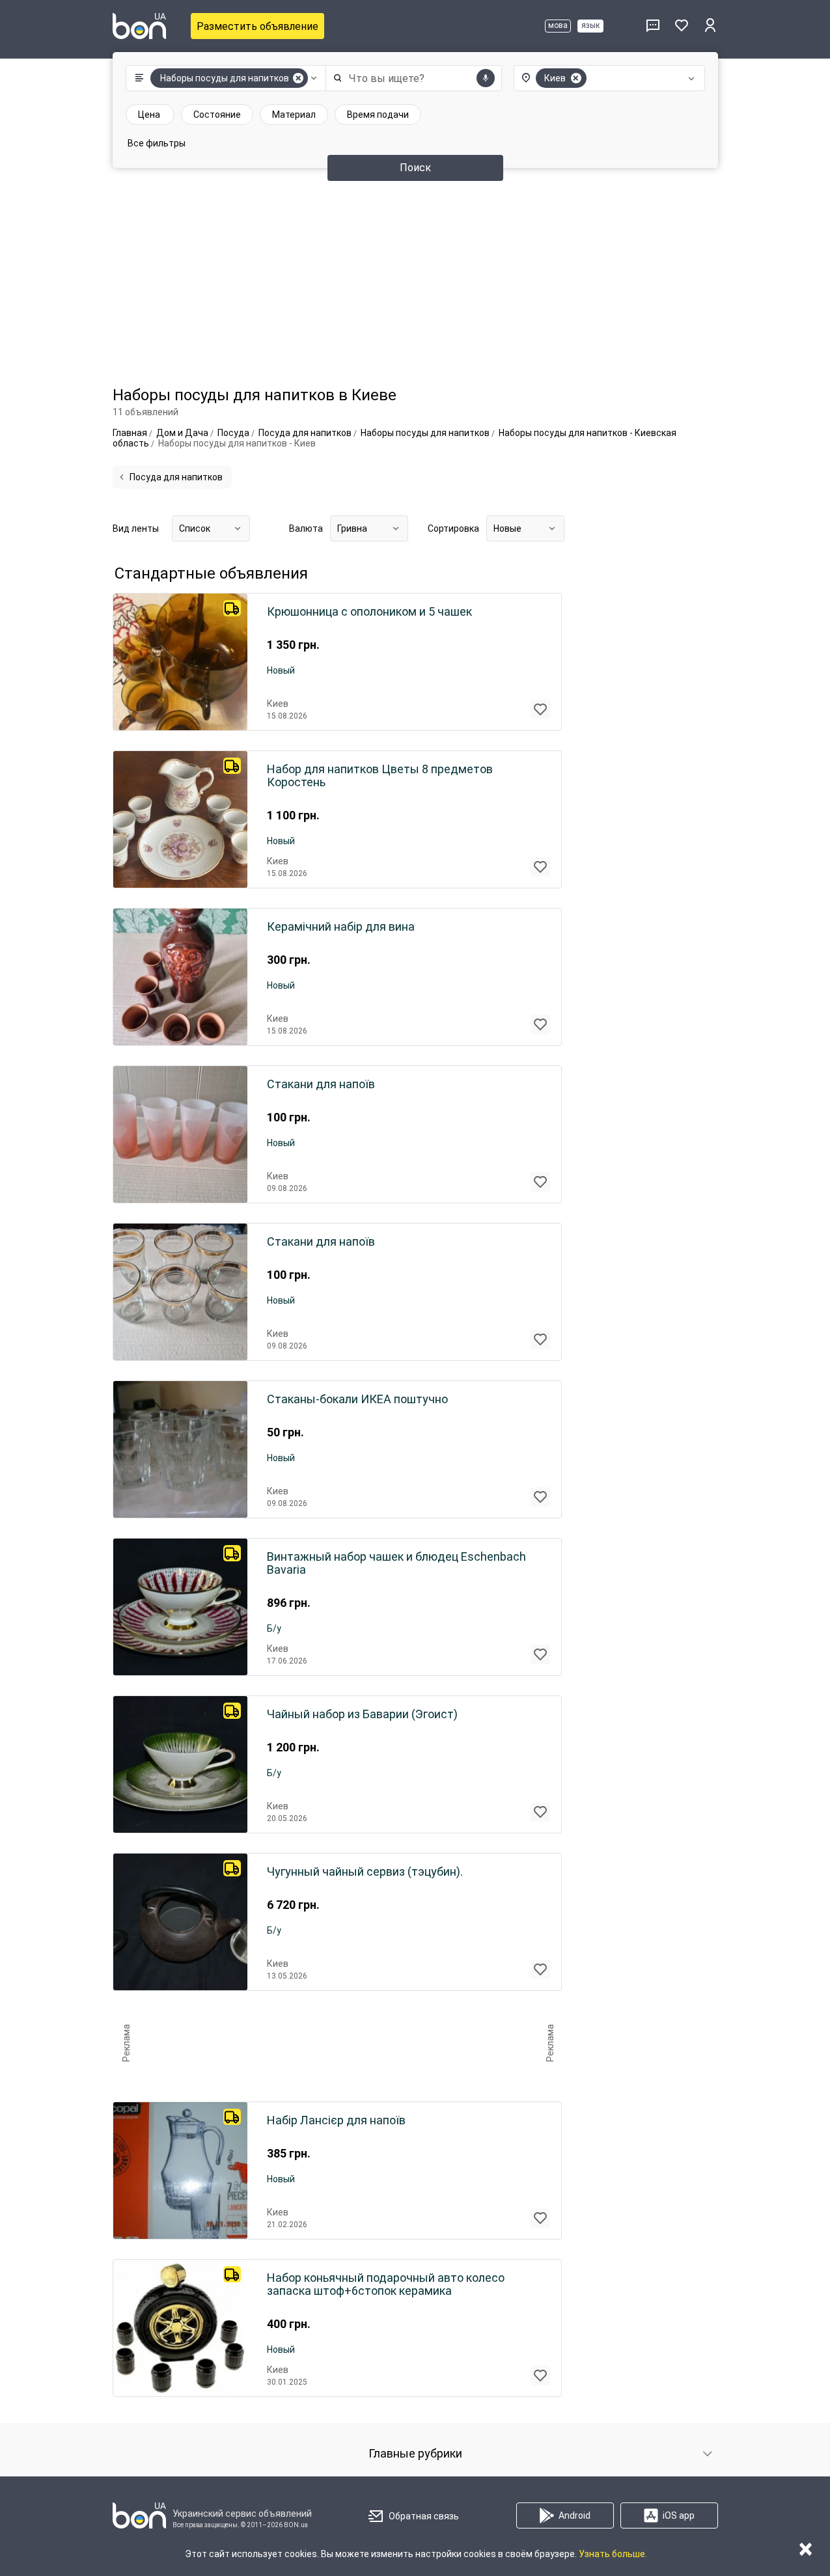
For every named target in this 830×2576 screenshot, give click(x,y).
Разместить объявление (257, 26)
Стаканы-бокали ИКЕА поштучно (357, 1399)
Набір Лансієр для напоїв (336, 2120)
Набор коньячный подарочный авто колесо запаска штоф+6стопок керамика (386, 2284)
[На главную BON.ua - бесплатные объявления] (139, 26)
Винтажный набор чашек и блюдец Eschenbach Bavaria (396, 1563)
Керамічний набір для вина (341, 927)
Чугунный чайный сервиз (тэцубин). (365, 1872)
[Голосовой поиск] (486, 78)
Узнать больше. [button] (613, 2554)
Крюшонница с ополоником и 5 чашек (369, 612)
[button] (223, 78)
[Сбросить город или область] (576, 78)
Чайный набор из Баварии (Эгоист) (362, 1714)
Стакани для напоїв (321, 1084)
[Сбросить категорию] (298, 78)
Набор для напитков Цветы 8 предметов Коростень (380, 776)
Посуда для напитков (176, 477)
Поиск (415, 168)
